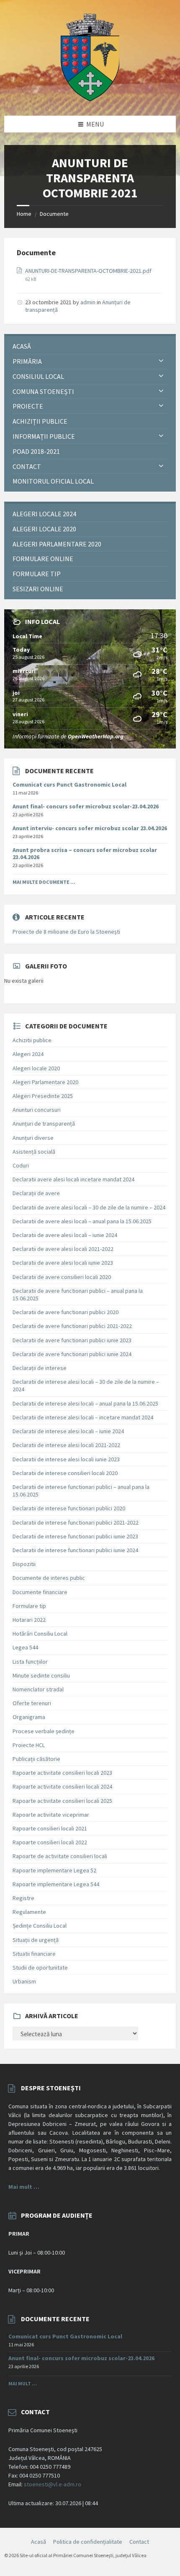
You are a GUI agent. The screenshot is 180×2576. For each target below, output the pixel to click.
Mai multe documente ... (44, 882)
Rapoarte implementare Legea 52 (54, 1870)
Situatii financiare (34, 1954)
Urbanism (24, 1981)
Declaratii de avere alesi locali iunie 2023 (63, 1263)
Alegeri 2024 (28, 1054)
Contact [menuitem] (27, 466)
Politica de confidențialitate (88, 2542)
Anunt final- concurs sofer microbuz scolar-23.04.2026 (86, 806)
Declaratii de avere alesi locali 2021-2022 (63, 1249)
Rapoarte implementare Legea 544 (56, 1884)
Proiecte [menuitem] (28, 406)
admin (88, 302)
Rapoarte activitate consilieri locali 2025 (62, 1801)
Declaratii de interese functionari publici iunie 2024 (75, 1550)
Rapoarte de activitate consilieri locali (60, 1856)
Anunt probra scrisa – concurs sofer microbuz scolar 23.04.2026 (85, 853)
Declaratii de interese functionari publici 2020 (69, 1508)
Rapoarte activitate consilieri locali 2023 (62, 1773)
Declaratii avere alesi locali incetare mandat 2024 (73, 1179)
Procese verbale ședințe (44, 1731)
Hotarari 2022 (29, 1620)
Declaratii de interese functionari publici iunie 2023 (75, 1536)
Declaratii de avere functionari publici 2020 (66, 1312)
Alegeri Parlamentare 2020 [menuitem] (57, 544)
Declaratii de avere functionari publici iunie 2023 (72, 1340)
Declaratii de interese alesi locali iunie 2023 (66, 1459)
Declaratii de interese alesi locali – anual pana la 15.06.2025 (85, 1403)
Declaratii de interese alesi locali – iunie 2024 (68, 1431)
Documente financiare (40, 1592)
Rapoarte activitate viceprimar (51, 1815)
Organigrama (29, 1717)
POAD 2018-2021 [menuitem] (36, 451)
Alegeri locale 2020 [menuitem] (44, 529)
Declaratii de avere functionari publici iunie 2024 (72, 1354)
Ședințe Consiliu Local (40, 1926)
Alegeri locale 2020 (36, 1068)
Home (24, 214)
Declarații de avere (36, 1193)
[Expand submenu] (161, 361)
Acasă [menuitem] (22, 346)
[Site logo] (90, 99)
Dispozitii (24, 1564)
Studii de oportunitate (40, 1968)
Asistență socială (34, 1152)
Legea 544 (25, 1647)
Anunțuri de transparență (44, 1124)
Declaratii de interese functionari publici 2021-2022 (76, 1522)
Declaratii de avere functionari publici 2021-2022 (72, 1326)
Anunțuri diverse (33, 1138)
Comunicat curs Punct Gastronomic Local (69, 784)
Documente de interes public (49, 1578)
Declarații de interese (40, 1368)
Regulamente (29, 1912)
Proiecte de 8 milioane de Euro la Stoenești (66, 932)
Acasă (39, 2542)
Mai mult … (24, 2187)
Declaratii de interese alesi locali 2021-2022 (66, 1445)
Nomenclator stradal (38, 1689)
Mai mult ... (23, 2383)
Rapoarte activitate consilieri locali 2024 (62, 1786)
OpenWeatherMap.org (96, 736)
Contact (139, 2542)
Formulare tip (29, 1606)
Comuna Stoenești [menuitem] (43, 391)
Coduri (21, 1165)
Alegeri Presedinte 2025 (43, 1096)
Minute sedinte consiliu (41, 1675)
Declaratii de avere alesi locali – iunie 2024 (65, 1235)
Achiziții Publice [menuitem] (40, 421)
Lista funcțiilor (30, 1662)
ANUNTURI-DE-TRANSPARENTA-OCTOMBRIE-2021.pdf (88, 271)
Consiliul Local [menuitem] (38, 376)
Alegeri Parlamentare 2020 (45, 1082)
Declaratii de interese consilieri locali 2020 (65, 1473)
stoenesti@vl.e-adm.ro (53, 2484)
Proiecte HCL (29, 1745)
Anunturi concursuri (37, 1110)
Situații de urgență (36, 1940)
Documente (54, 214)
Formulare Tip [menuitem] (37, 574)
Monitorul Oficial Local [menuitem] (53, 481)
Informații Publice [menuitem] (44, 436)
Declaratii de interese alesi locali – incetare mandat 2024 (83, 1417)
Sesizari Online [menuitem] (38, 589)
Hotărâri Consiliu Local (40, 1634)
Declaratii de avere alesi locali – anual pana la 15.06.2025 (82, 1221)
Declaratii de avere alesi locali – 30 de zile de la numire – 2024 (89, 1207)
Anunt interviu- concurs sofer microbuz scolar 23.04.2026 (90, 828)
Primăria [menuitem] (27, 361)
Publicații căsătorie (36, 1759)
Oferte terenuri (32, 1703)
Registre (23, 1898)
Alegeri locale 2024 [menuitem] (44, 514)
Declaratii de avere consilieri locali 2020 (62, 1277)
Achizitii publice (32, 1040)
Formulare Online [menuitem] (43, 559)
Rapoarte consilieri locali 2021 (50, 1828)
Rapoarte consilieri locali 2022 (50, 1842)
